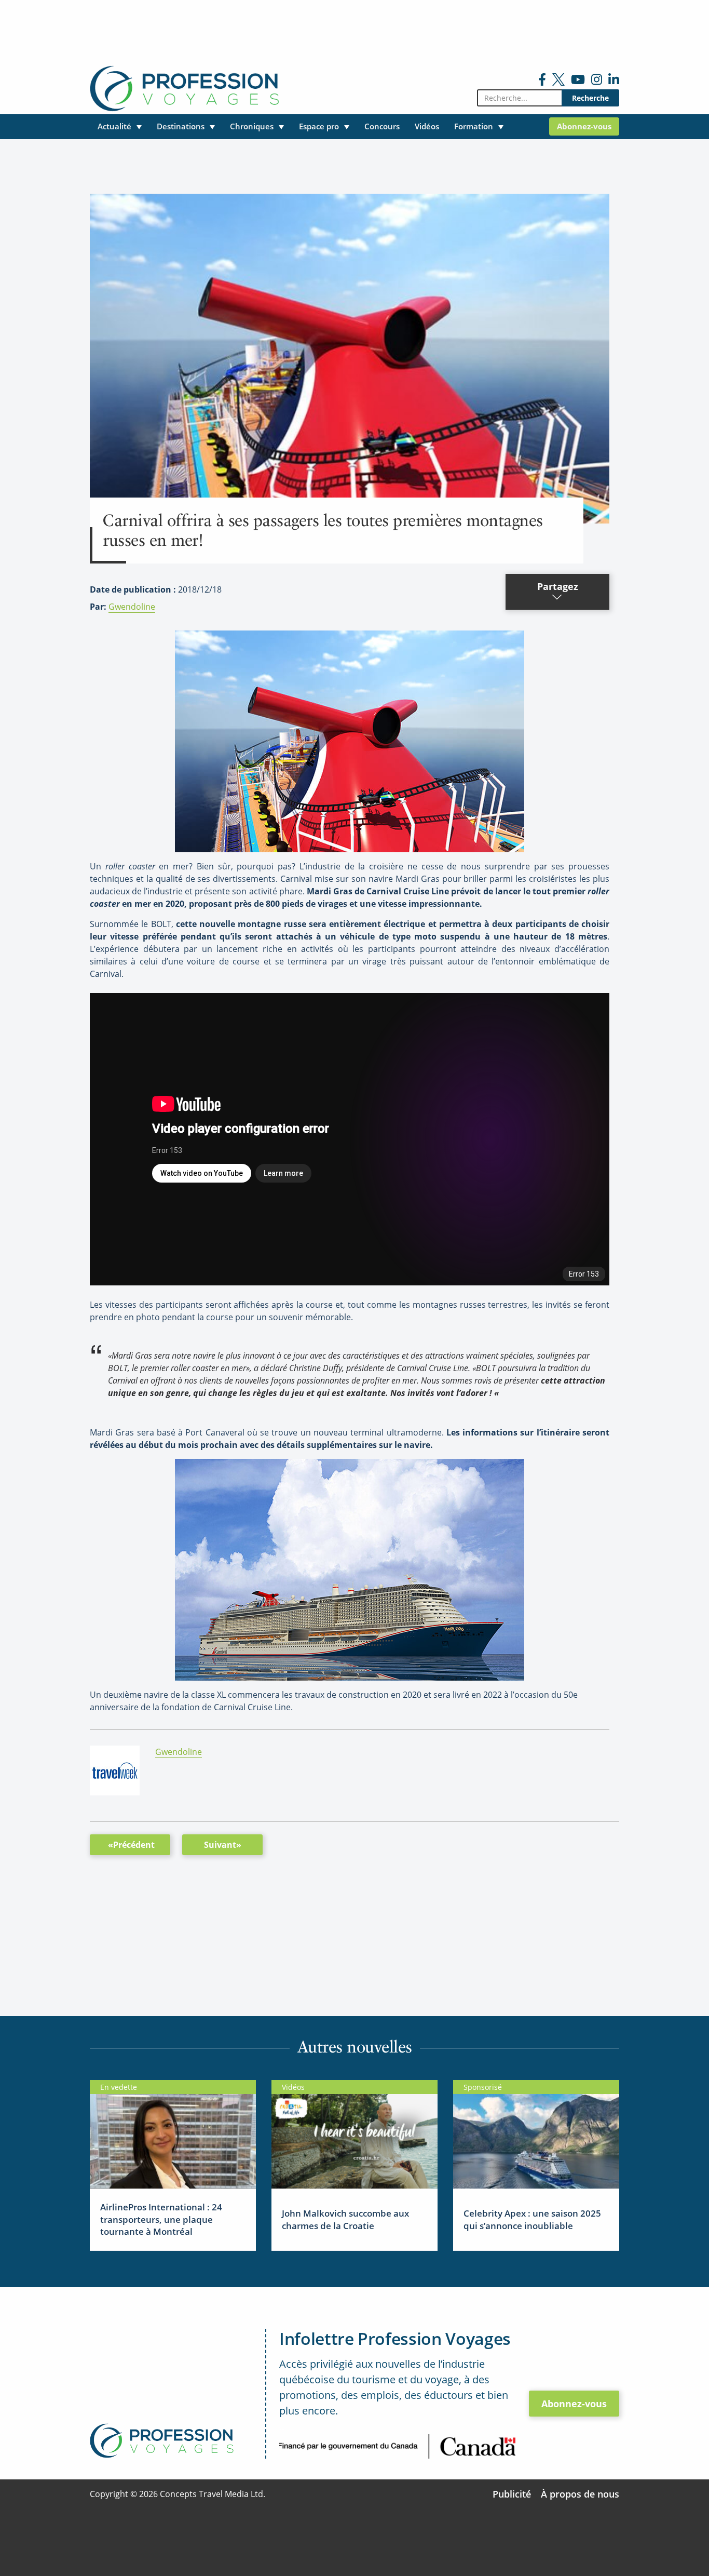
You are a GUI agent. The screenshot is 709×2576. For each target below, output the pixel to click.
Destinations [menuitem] (181, 126)
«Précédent (131, 1845)
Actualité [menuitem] (114, 126)
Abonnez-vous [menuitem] (584, 126)
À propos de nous (580, 2494)
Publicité (512, 2494)
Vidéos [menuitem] (427, 126)
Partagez (558, 586)
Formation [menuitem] (474, 126)
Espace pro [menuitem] (319, 126)
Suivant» (223, 1845)
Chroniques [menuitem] (252, 126)
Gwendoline (132, 607)
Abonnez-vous (574, 2404)
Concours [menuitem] (382, 126)
